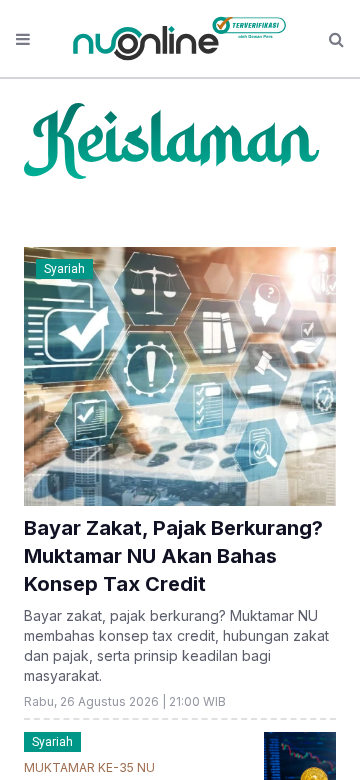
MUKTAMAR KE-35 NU (89, 767)
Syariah (64, 269)
